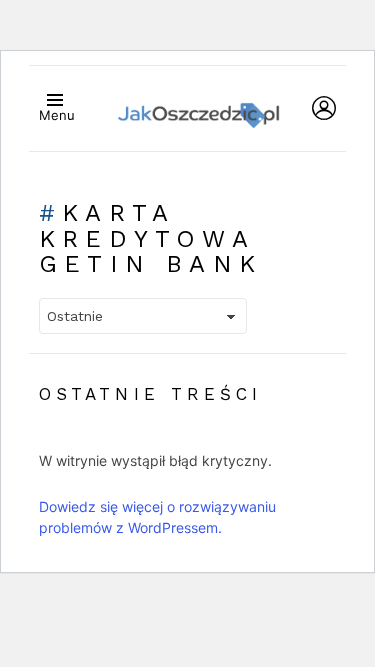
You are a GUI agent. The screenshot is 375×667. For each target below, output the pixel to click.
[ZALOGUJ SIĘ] (324, 108)
